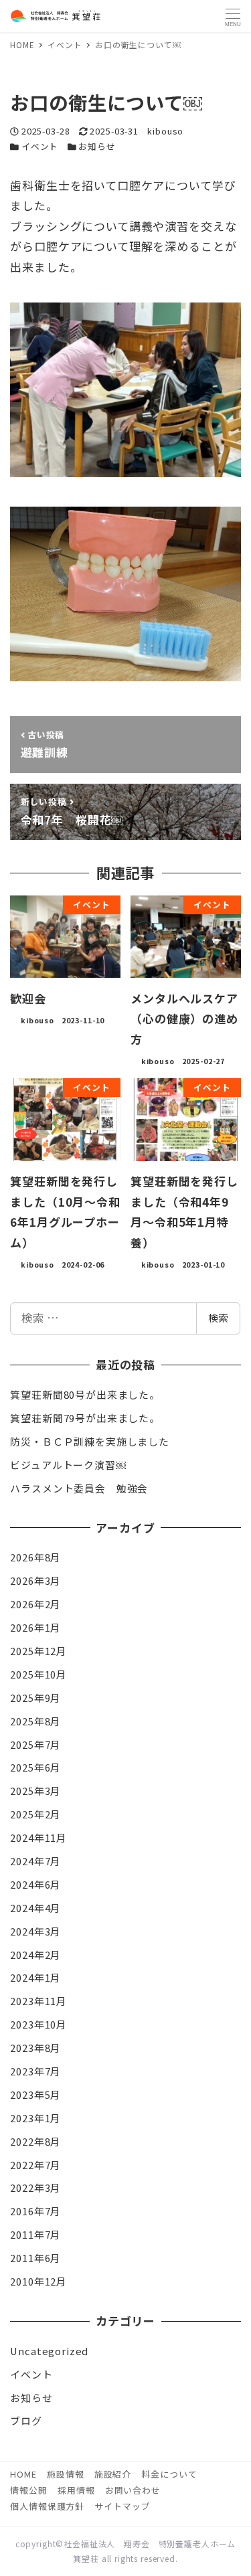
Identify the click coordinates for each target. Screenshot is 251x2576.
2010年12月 (38, 2281)
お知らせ (97, 146)
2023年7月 (35, 2071)
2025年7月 (35, 1744)
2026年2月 (35, 1604)
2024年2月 (35, 1955)
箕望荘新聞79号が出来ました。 (85, 1418)
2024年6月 (35, 1884)
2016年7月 (35, 2211)
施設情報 (65, 2474)
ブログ (26, 2420)
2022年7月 (35, 2165)
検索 (218, 1317)
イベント (40, 146)
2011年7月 (35, 2234)
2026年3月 (35, 1580)
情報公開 (28, 2490)
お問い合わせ (133, 2490)
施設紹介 (113, 2474)
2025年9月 (35, 1698)
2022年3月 (35, 2187)
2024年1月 (35, 1977)
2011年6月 (35, 2258)
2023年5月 (35, 2094)
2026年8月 (35, 1557)
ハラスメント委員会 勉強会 (79, 1488)
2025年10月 (38, 1674)
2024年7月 (35, 1861)
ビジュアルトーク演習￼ (68, 1465)
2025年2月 (35, 1814)
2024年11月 (38, 1837)
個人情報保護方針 (47, 2506)
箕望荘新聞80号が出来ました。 (85, 1394)
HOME (23, 2474)
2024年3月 (35, 1931)
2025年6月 (35, 1767)
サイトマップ (122, 2506)
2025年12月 (38, 1651)
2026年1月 (35, 1627)
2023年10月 (38, 2024)
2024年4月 (35, 1908)
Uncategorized (49, 2351)
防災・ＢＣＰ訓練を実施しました (90, 1441)
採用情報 (76, 2490)
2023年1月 (35, 2118)
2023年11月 (38, 2001)
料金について (169, 2474)
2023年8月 (35, 2048)
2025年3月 (35, 1791)
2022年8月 (35, 2141)
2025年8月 (35, 1721)
